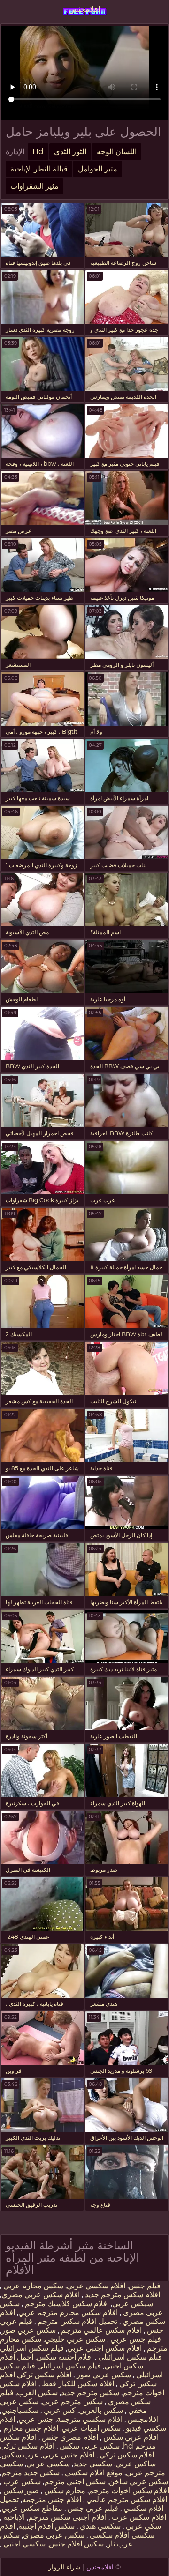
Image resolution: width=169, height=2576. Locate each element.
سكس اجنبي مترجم (75, 2482)
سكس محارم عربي (32, 2286)
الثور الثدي (70, 152)
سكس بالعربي (101, 2410)
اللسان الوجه (117, 152)
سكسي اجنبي (23, 2544)
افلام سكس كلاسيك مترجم (66, 2304)
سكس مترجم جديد (90, 2393)
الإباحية (13, 2517)
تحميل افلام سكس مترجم (77, 2321)
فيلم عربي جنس (92, 2508)
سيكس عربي (133, 2304)
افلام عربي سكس (130, 2437)
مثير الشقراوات (35, 186)
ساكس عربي (136, 2464)
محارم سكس (64, 2490)
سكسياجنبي (20, 2410)
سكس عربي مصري (54, 2535)
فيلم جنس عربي (135, 2339)
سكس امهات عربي (91, 2428)
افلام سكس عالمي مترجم (100, 2330)
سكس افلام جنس (76, 2544)
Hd (38, 152)
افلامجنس (84, 9)
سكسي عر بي (48, 2464)
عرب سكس (20, 2455)
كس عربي (59, 2410)
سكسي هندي (99, 2526)
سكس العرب (37, 2393)
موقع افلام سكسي (93, 2473)
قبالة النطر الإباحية (39, 169)
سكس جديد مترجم (31, 2473)
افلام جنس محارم (30, 2428)
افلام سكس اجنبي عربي (104, 2348)
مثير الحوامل (98, 169)
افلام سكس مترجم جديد (122, 2295)
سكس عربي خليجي (75, 2339)
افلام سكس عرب (138, 2517)
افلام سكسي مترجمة (90, 2419)
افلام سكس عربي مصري (41, 2295)
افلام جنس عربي (68, 2455)
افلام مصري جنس (69, 2437)
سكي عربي (142, 2526)
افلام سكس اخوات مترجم (129, 2490)
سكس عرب (21, 2482)
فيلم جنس (145, 2286)
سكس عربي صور (29, 2330)
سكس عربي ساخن (138, 2482)
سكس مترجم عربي (72, 2401)
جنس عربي (36, 2419)
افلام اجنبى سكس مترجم (67, 2517)
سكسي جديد (93, 2464)
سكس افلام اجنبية (46, 2526)
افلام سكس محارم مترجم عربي (68, 2312)
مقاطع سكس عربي (32, 2508)
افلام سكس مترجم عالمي (126, 2499)
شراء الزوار (65, 2567)
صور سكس (20, 2490)
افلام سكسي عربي (96, 2286)
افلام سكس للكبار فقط (77, 2384)
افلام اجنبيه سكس (65, 2357)
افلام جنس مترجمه (52, 2499)
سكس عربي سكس (89, 2446)
